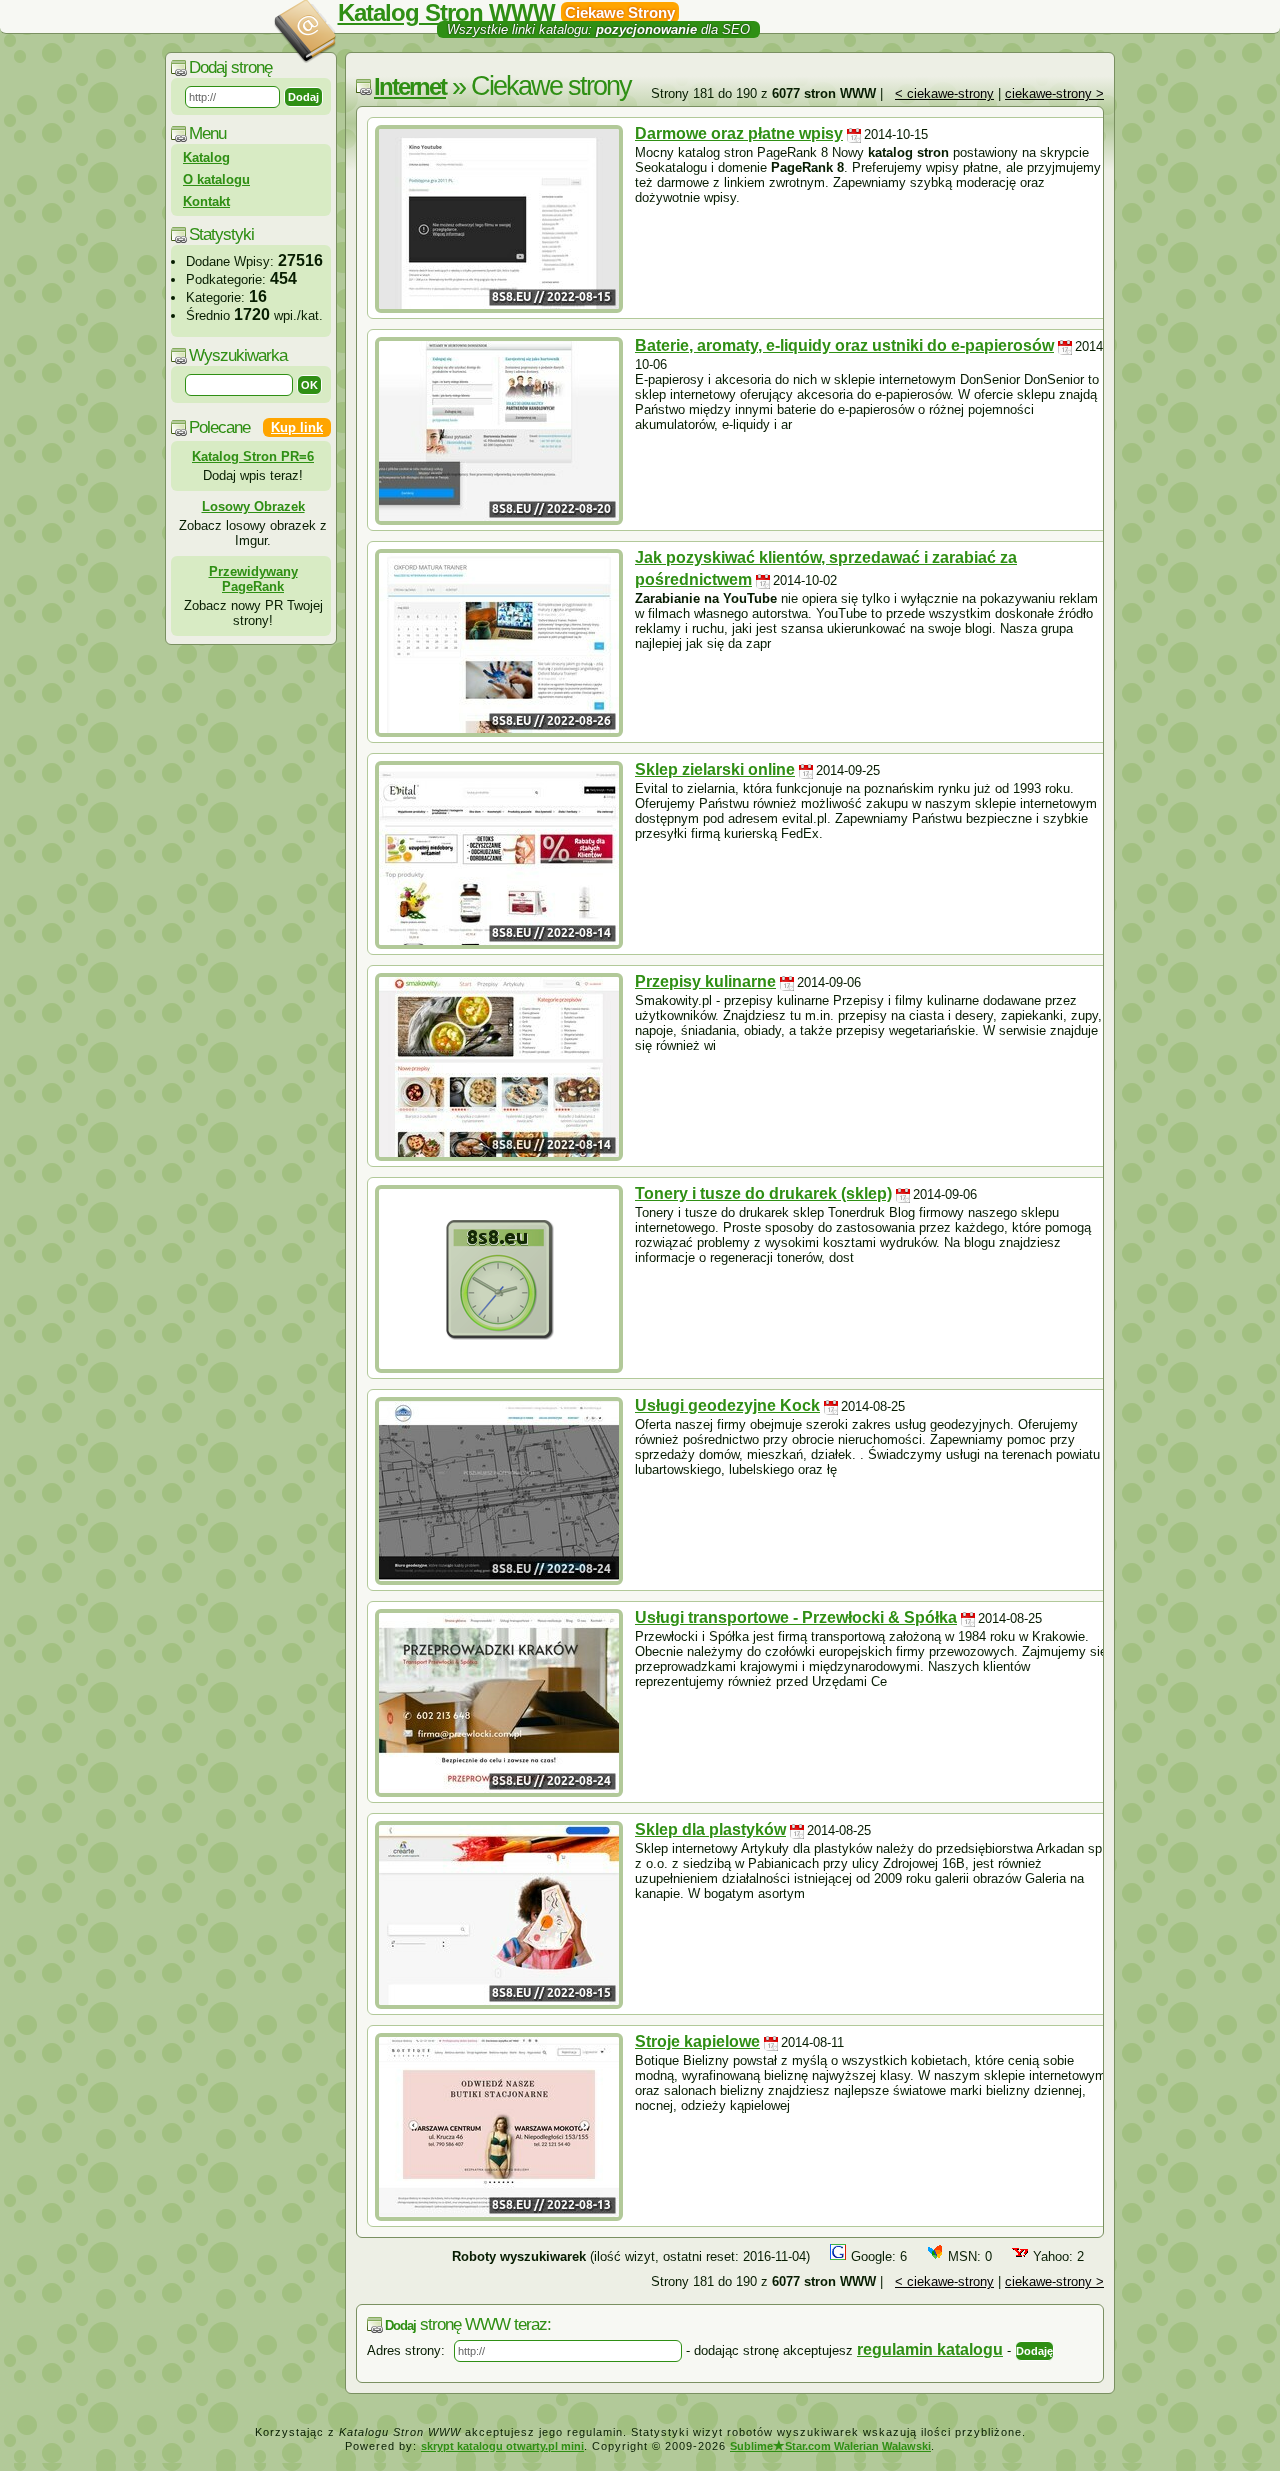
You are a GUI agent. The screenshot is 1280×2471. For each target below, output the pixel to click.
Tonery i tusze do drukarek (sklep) (763, 1193)
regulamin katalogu (930, 2349)
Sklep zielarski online (715, 769)
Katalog (206, 157)
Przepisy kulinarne (705, 981)
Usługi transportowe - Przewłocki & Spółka (796, 1617)
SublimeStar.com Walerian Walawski (830, 2446)
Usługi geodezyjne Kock (727, 1405)
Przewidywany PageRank (253, 579)
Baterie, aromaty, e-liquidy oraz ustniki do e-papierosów (844, 345)
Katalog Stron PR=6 (253, 456)
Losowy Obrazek (253, 506)
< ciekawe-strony (944, 93)
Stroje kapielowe (697, 2041)
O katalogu (216, 179)
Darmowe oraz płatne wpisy (739, 133)
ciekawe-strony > (1054, 93)
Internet (410, 86)
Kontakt (206, 201)
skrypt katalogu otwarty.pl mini (502, 2446)
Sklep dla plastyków (710, 1829)
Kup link (297, 427)
